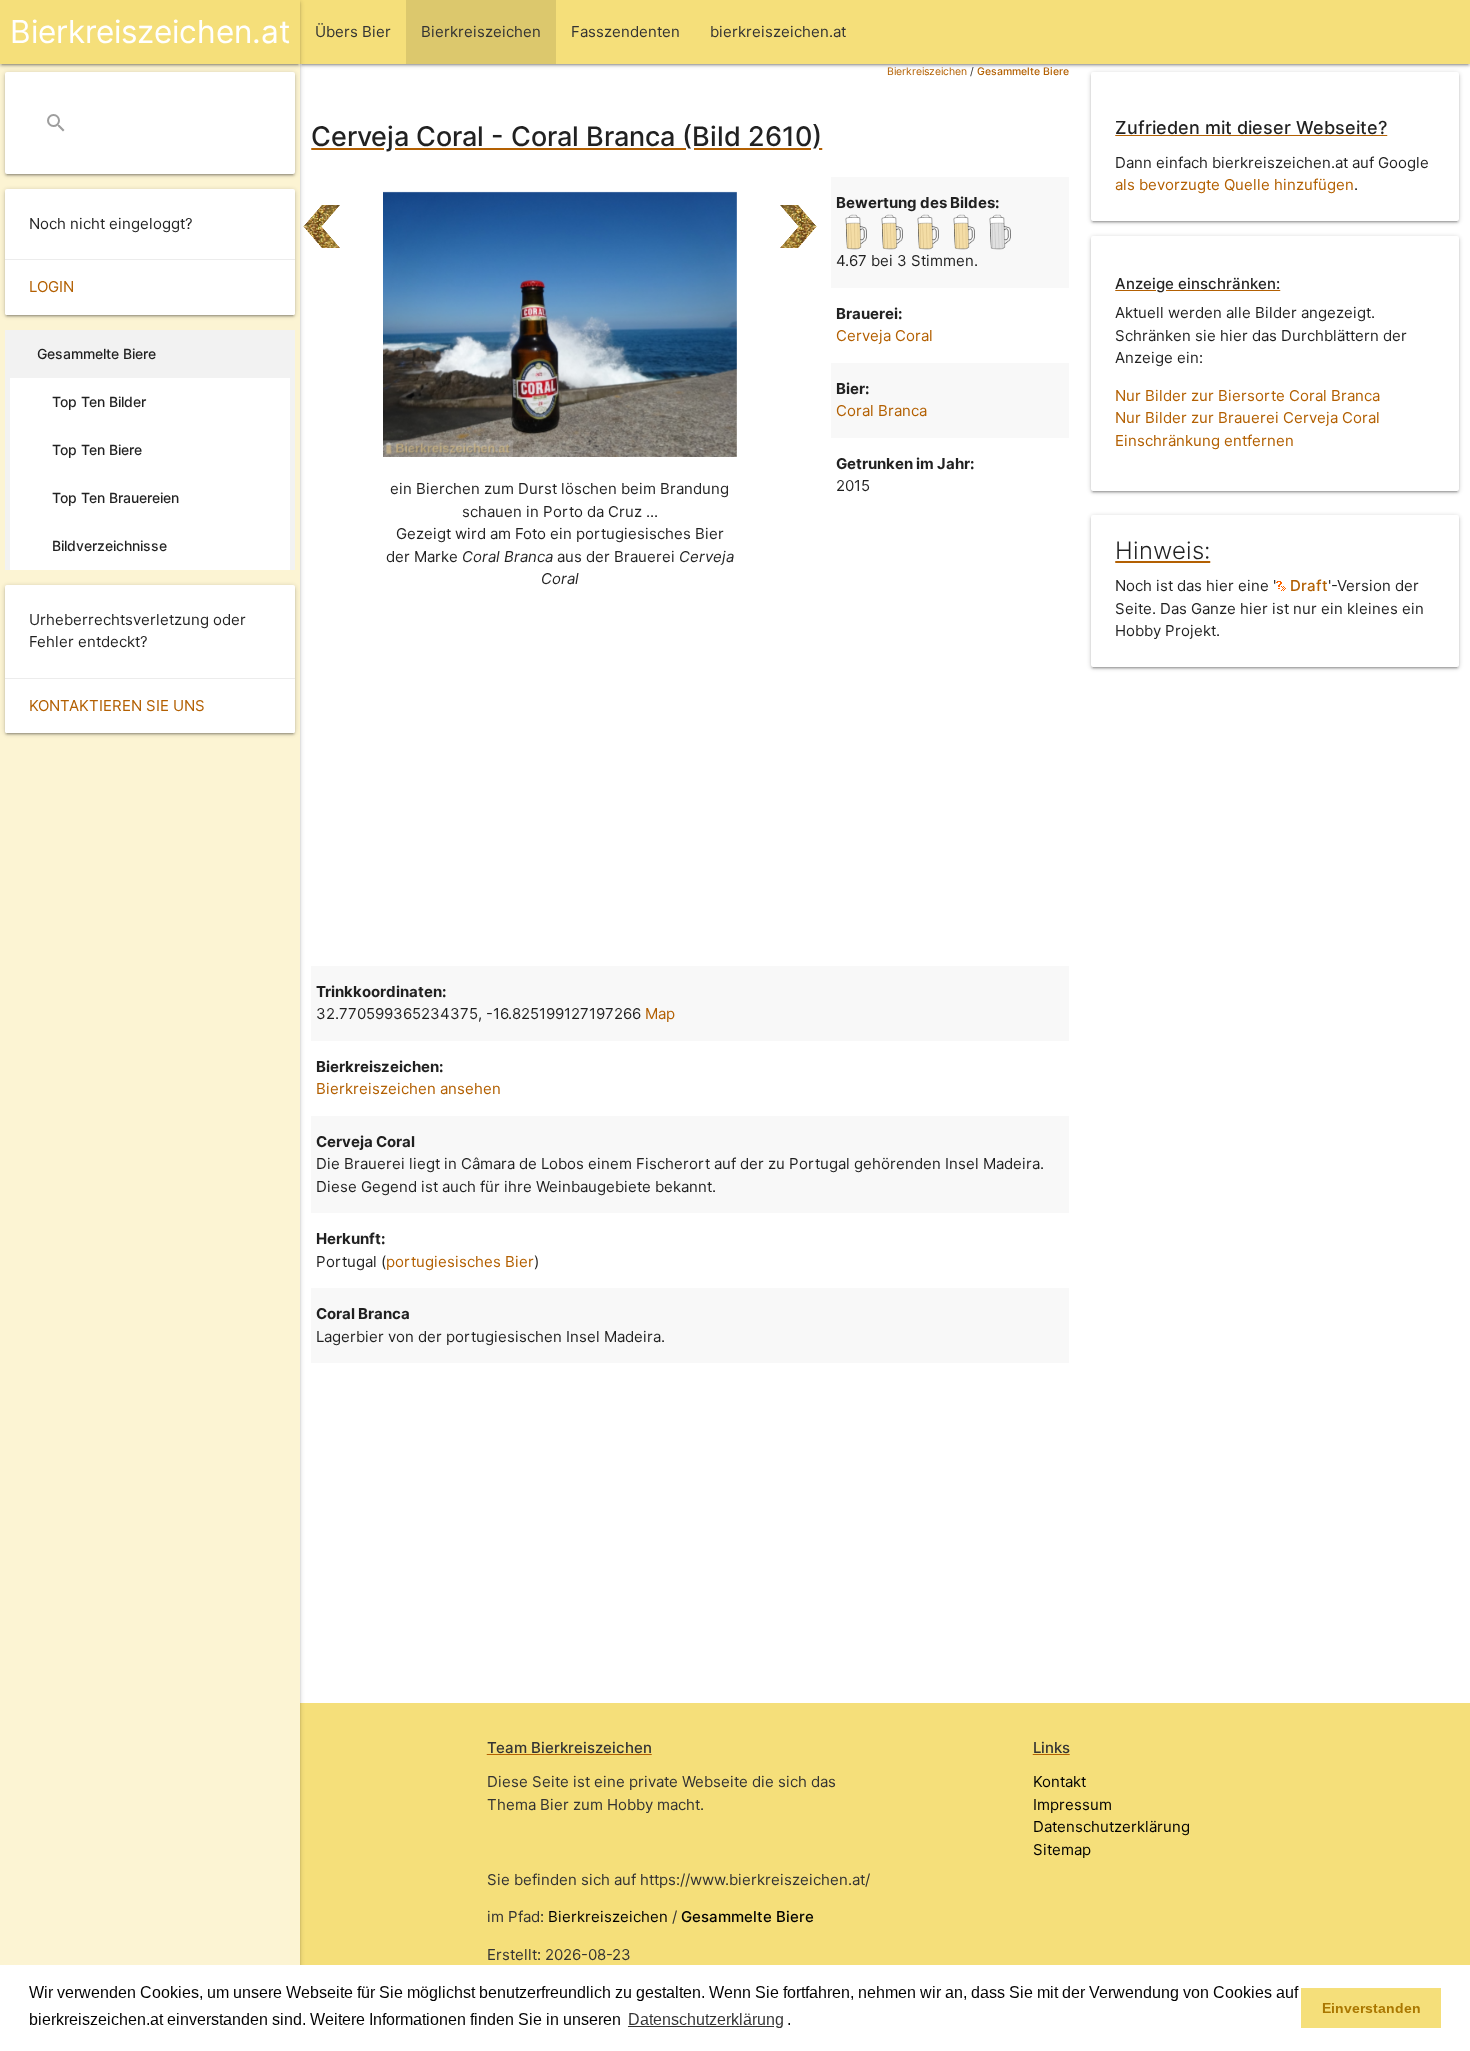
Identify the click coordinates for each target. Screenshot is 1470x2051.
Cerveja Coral (884, 335)
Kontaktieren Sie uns (117, 705)
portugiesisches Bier (460, 1261)
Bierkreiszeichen (927, 71)
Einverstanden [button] (1371, 2008)
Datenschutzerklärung (1111, 1826)
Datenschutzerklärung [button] (706, 2019)
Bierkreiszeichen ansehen (408, 1088)
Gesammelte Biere (1023, 71)
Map (660, 1013)
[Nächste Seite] (798, 218)
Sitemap (1062, 1849)
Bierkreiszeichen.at (150, 31)
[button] (798, 2021)
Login (51, 286)
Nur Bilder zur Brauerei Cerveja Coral (1247, 417)
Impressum (1072, 1804)
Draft (1307, 585)
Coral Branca (881, 410)
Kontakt (1059, 1781)
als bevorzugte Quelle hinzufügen (1234, 184)
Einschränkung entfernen (1204, 440)
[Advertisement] (690, 786)
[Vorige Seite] (321, 218)
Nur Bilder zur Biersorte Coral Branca (1247, 395)
